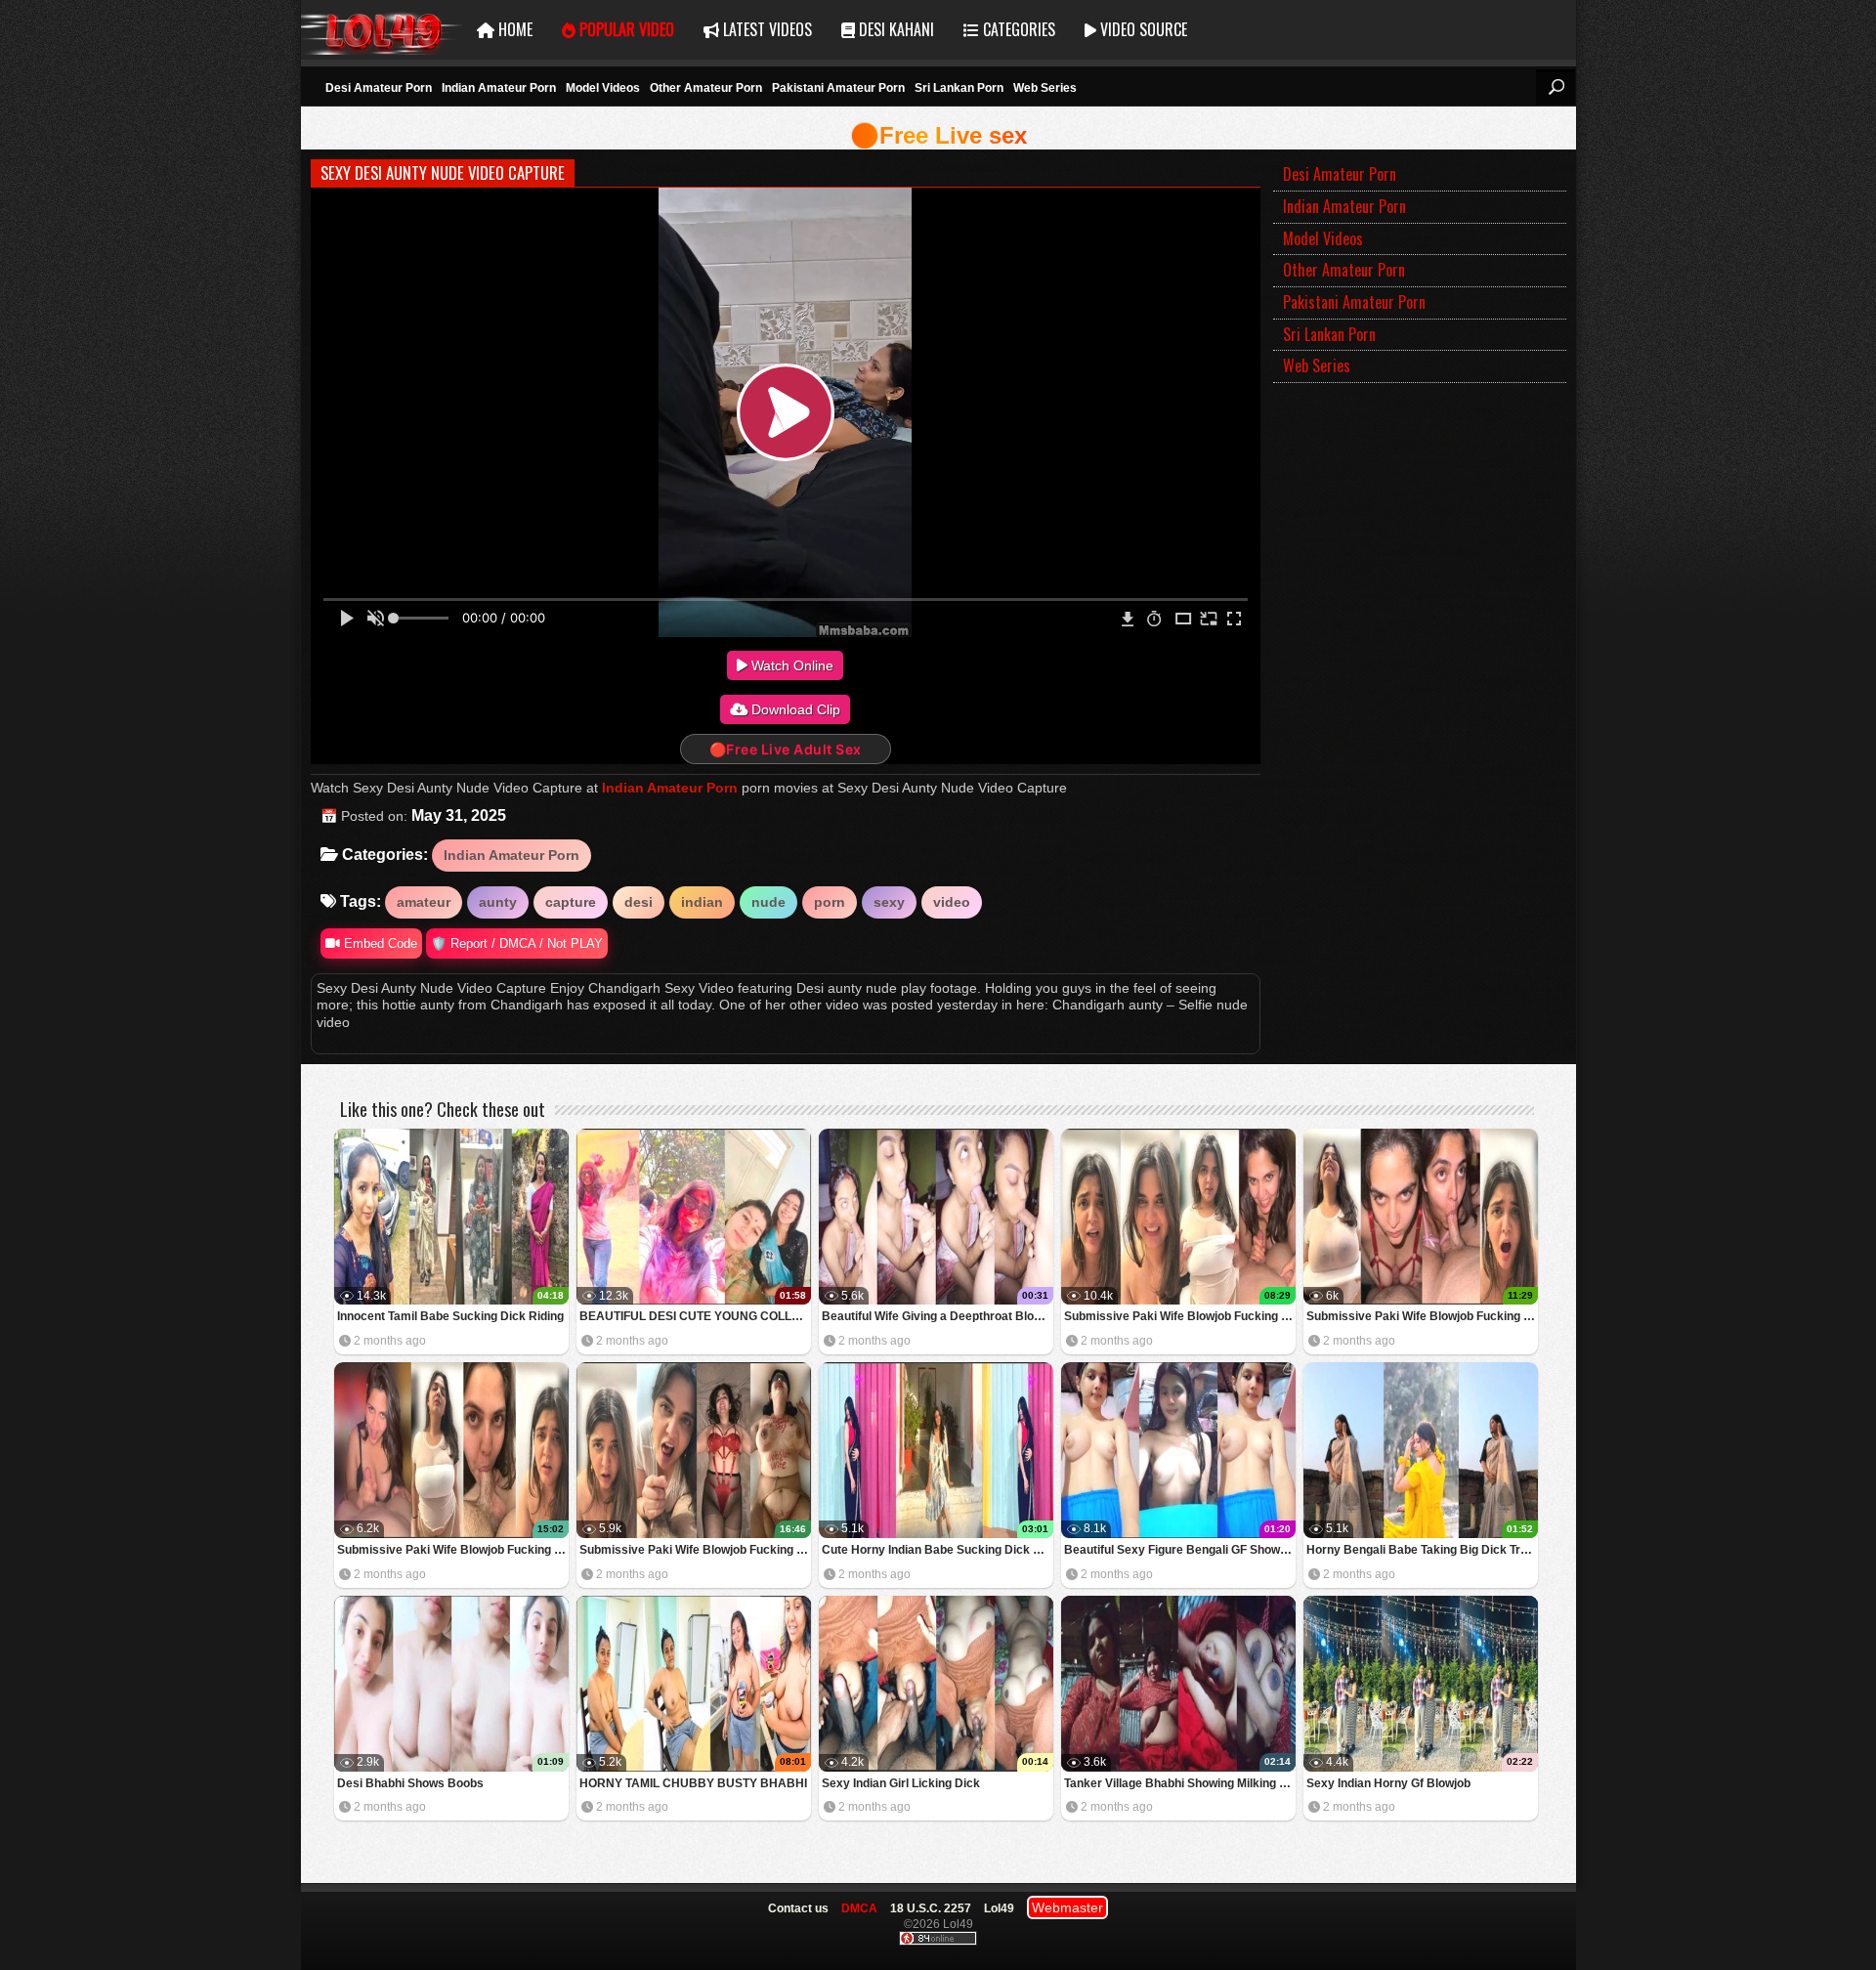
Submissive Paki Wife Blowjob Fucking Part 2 (453, 1550)
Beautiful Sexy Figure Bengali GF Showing (1180, 1550)
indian (702, 902)
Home (513, 29)
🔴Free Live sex (938, 135)
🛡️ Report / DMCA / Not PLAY (517, 943)
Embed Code (379, 943)
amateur (424, 902)
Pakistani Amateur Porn (838, 88)
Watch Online (790, 665)
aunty (498, 902)
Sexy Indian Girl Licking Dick (901, 1783)
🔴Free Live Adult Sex (786, 749)
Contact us (798, 1908)
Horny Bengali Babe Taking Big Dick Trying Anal (1422, 1550)
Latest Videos (766, 29)
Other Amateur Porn (706, 88)
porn (830, 902)
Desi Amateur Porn (379, 88)
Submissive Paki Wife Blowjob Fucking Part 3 (1422, 1316)
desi (639, 902)
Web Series (1045, 88)
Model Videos (603, 88)
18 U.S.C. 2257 (931, 1908)
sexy (889, 902)
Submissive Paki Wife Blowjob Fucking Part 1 (695, 1550)
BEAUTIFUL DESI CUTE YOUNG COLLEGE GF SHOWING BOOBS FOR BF (695, 1316)
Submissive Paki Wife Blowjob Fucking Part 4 (1180, 1316)
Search (1556, 87)
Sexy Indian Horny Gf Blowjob (1388, 1783)
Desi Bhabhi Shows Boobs (410, 1783)
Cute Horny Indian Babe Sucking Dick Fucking (938, 1550)
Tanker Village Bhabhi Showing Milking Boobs (1180, 1783)
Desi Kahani (895, 29)
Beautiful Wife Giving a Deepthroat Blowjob (938, 1316)
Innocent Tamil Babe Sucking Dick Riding (450, 1316)
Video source (1142, 29)
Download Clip (794, 709)
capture (571, 902)
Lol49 (382, 30)
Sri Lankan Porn (959, 88)
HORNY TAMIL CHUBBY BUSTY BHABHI (693, 1783)
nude (768, 902)
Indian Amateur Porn (499, 88)
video (952, 902)
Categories (1017, 29)
